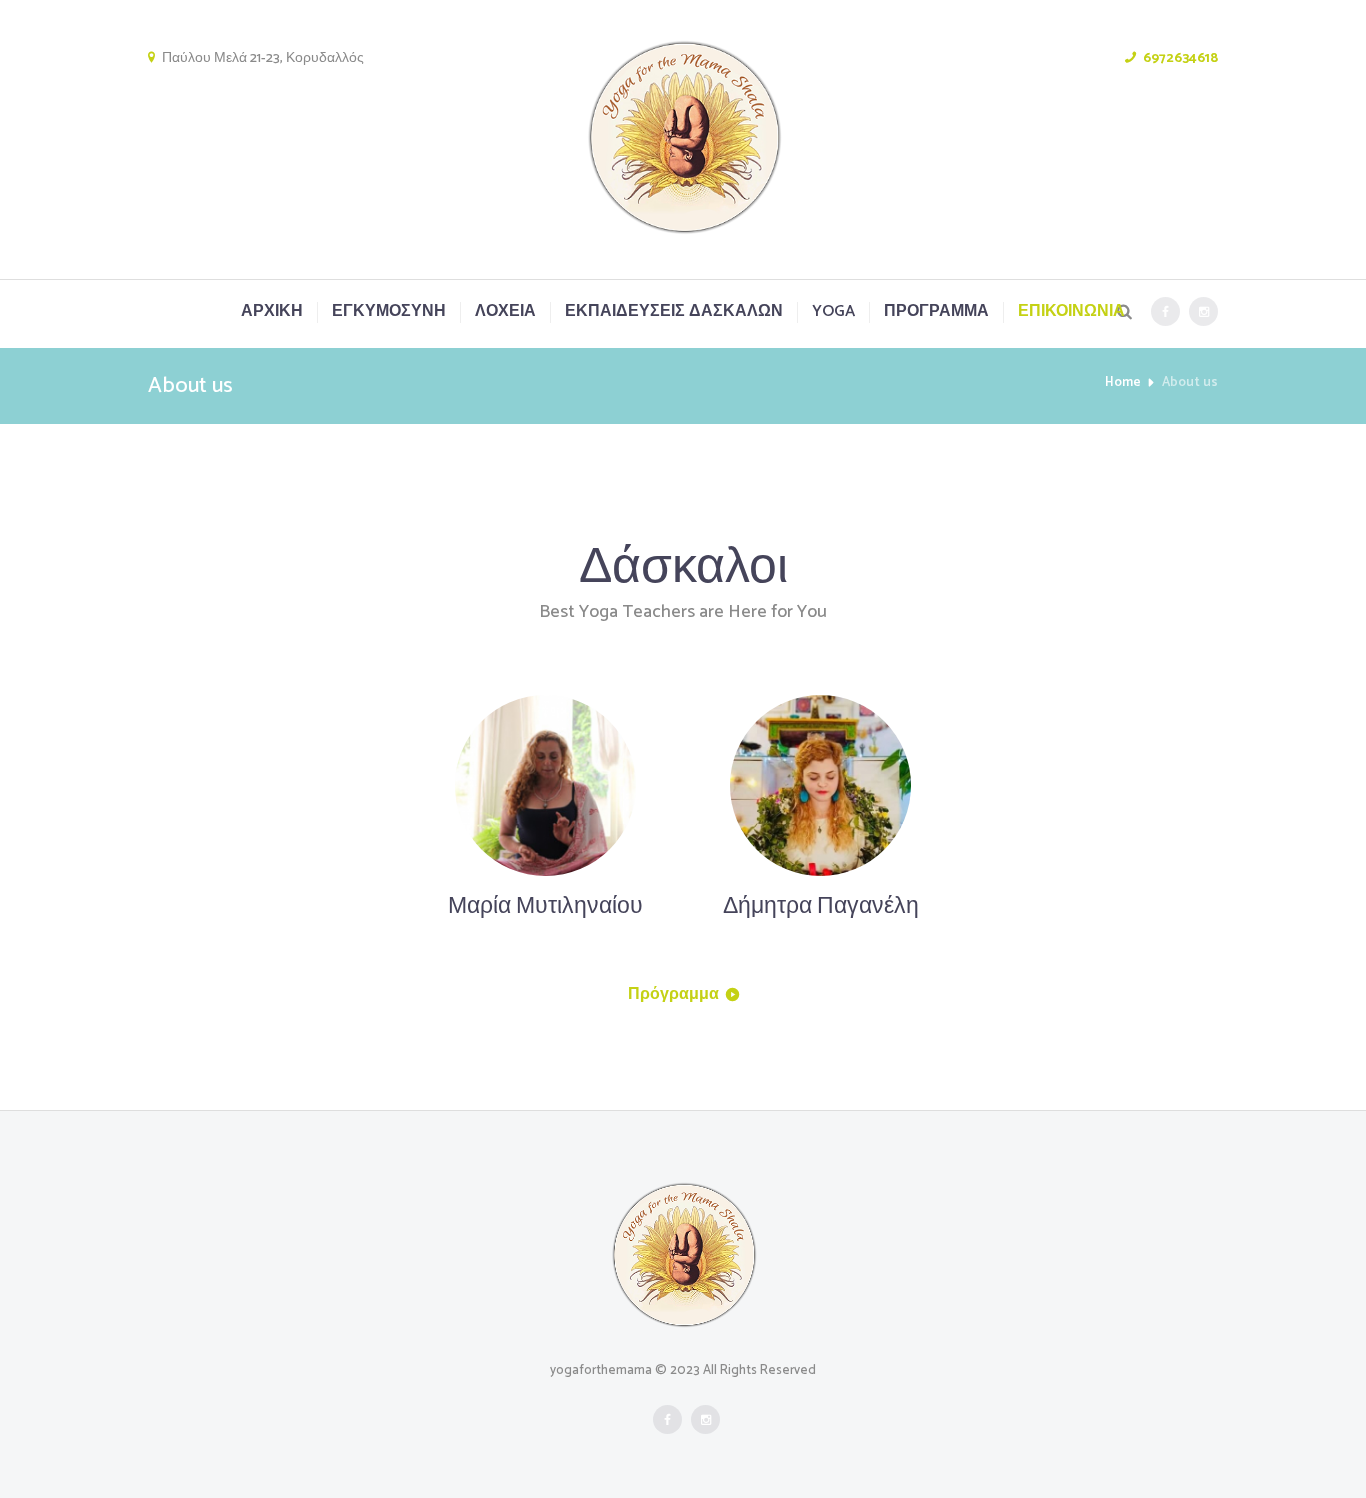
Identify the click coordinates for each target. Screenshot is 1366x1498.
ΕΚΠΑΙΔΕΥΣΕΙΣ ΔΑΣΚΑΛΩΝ (674, 312)
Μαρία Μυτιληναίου (545, 906)
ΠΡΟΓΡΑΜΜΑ (936, 312)
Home (1123, 383)
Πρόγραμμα (673, 994)
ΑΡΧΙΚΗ (272, 312)
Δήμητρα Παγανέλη (821, 906)
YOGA (833, 312)
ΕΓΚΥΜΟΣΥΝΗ (389, 312)
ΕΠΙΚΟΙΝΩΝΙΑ (1071, 312)
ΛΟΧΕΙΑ (505, 312)
